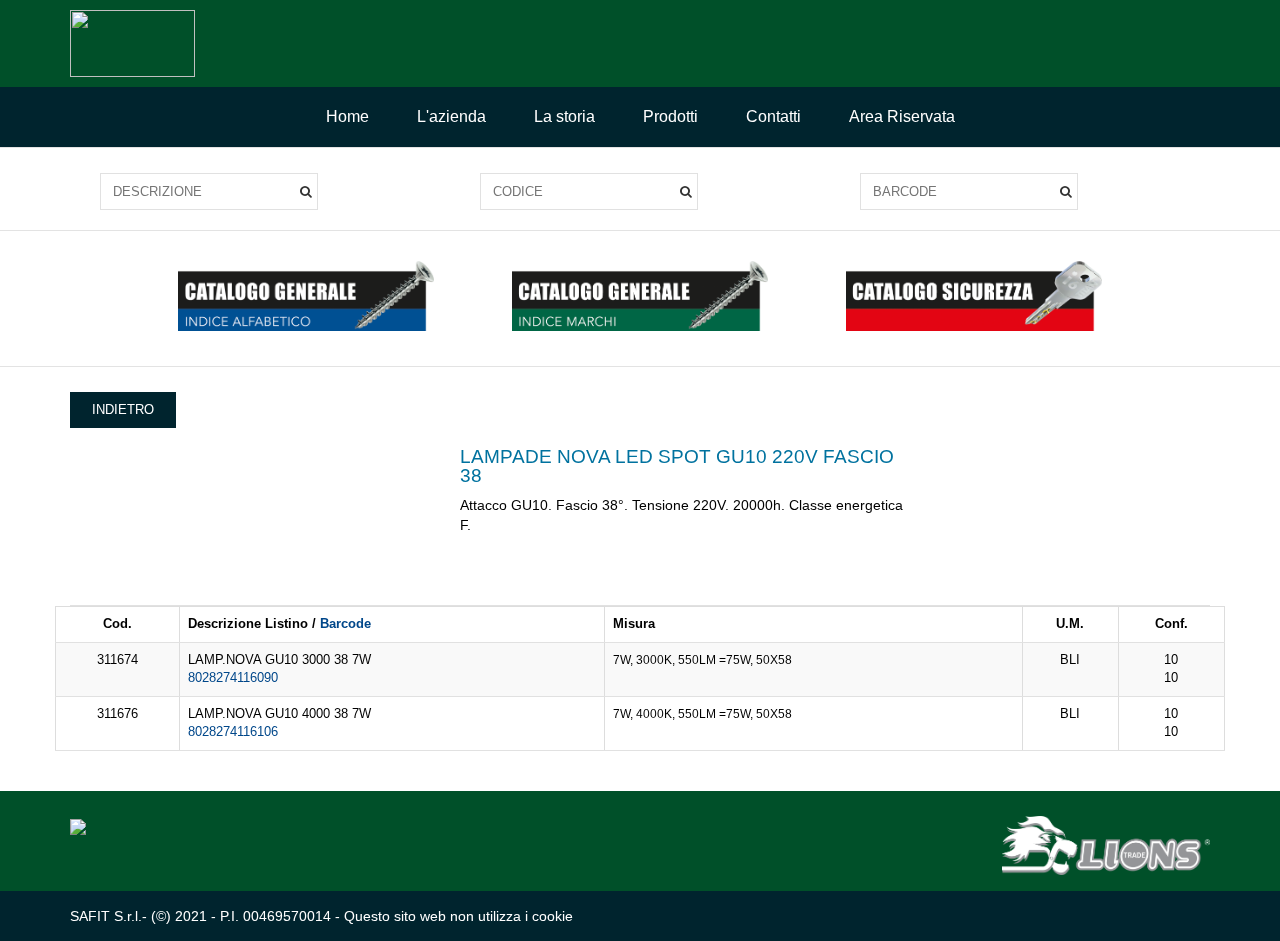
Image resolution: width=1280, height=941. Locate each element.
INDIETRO (123, 409)
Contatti (773, 116)
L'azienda (451, 116)
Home (347, 116)
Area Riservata (902, 116)
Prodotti (670, 116)
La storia (564, 116)
